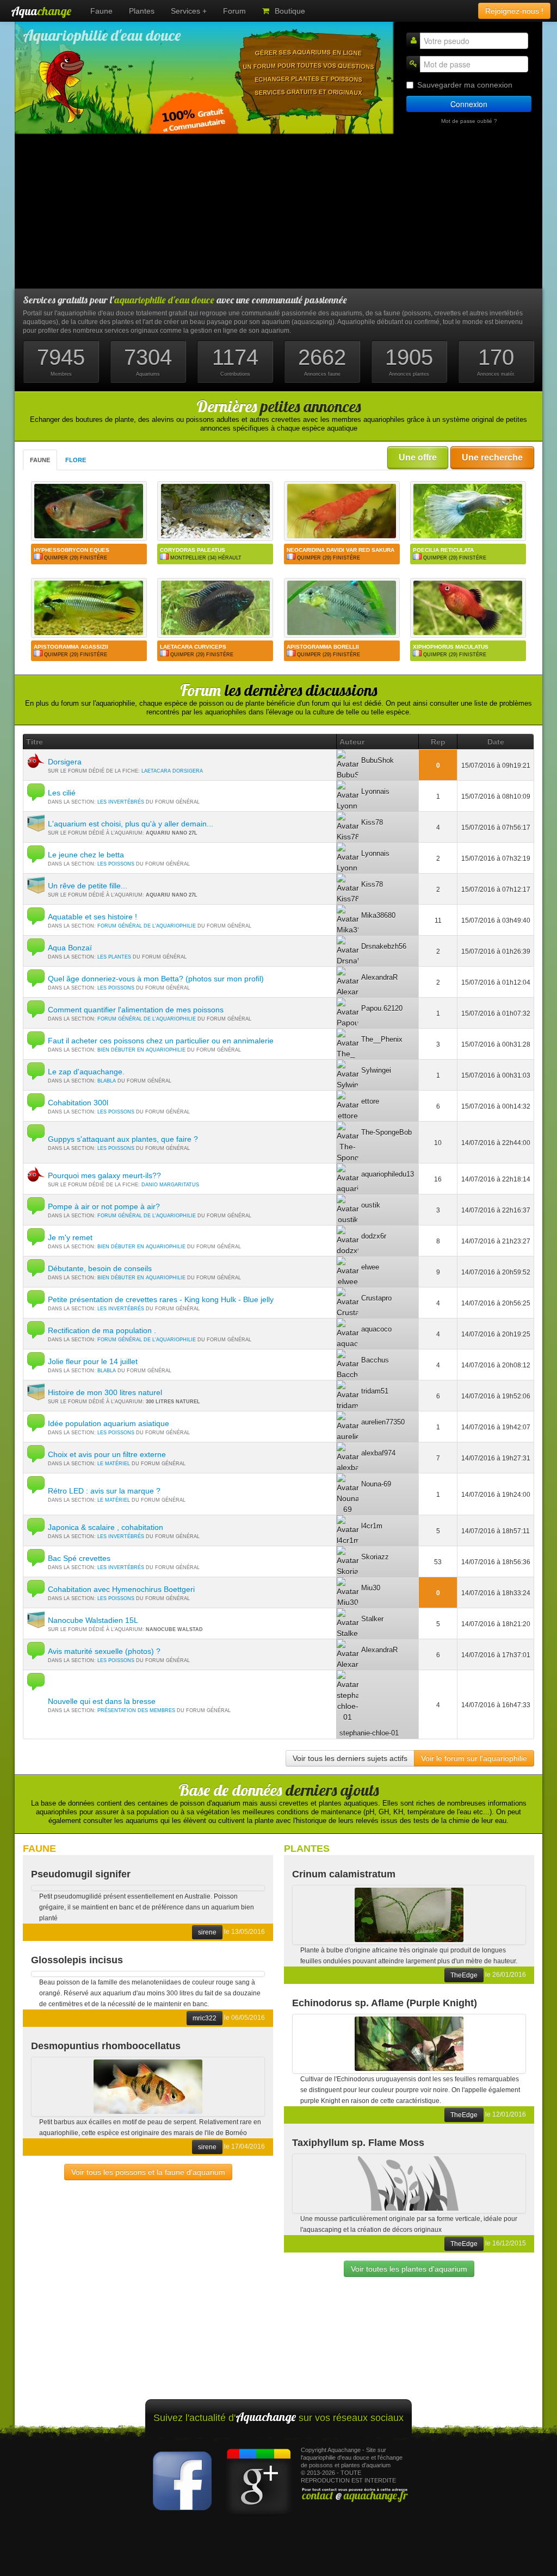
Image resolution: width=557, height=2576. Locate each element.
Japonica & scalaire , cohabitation (106, 1527)
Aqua (41, 11)
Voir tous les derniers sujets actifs (350, 1758)
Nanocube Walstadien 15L (93, 1620)
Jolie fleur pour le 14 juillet (93, 1361)
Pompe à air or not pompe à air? (104, 1206)
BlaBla (107, 1081)
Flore (76, 460)
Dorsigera (65, 762)
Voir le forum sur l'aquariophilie (474, 1758)
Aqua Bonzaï (70, 948)
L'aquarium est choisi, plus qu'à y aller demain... (131, 824)
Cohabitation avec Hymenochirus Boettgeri (121, 1589)
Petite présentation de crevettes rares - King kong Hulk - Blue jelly (161, 1299)
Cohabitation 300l (78, 1103)
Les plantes (114, 957)
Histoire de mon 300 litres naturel (105, 1392)
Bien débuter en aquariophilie (141, 1050)
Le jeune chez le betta (86, 855)
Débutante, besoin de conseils (100, 1268)
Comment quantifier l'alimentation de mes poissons (136, 1010)
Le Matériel (114, 1464)
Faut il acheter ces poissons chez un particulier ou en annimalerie (161, 1041)
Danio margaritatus (170, 1185)
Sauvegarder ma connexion (465, 85)
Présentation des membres (136, 1710)
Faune (40, 460)
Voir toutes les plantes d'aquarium (409, 2269)
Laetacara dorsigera (172, 771)
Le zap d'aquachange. (86, 1072)
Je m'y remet (70, 1237)
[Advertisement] (278, 212)
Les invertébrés (121, 802)
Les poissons (116, 864)
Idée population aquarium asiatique (109, 1423)
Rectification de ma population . (102, 1330)
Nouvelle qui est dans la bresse (102, 1701)
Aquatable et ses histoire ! (92, 917)
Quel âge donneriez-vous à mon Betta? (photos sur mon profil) (156, 979)
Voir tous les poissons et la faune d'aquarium (148, 2172)
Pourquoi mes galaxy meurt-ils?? (104, 1175)
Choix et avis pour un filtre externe (107, 1454)
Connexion (469, 104)
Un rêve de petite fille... (88, 886)
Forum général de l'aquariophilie (147, 926)
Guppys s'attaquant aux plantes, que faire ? (123, 1139)
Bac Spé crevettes (79, 1558)
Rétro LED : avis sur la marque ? (104, 1491)
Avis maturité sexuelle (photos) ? (104, 1651)
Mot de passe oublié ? (469, 121)
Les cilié (62, 793)
